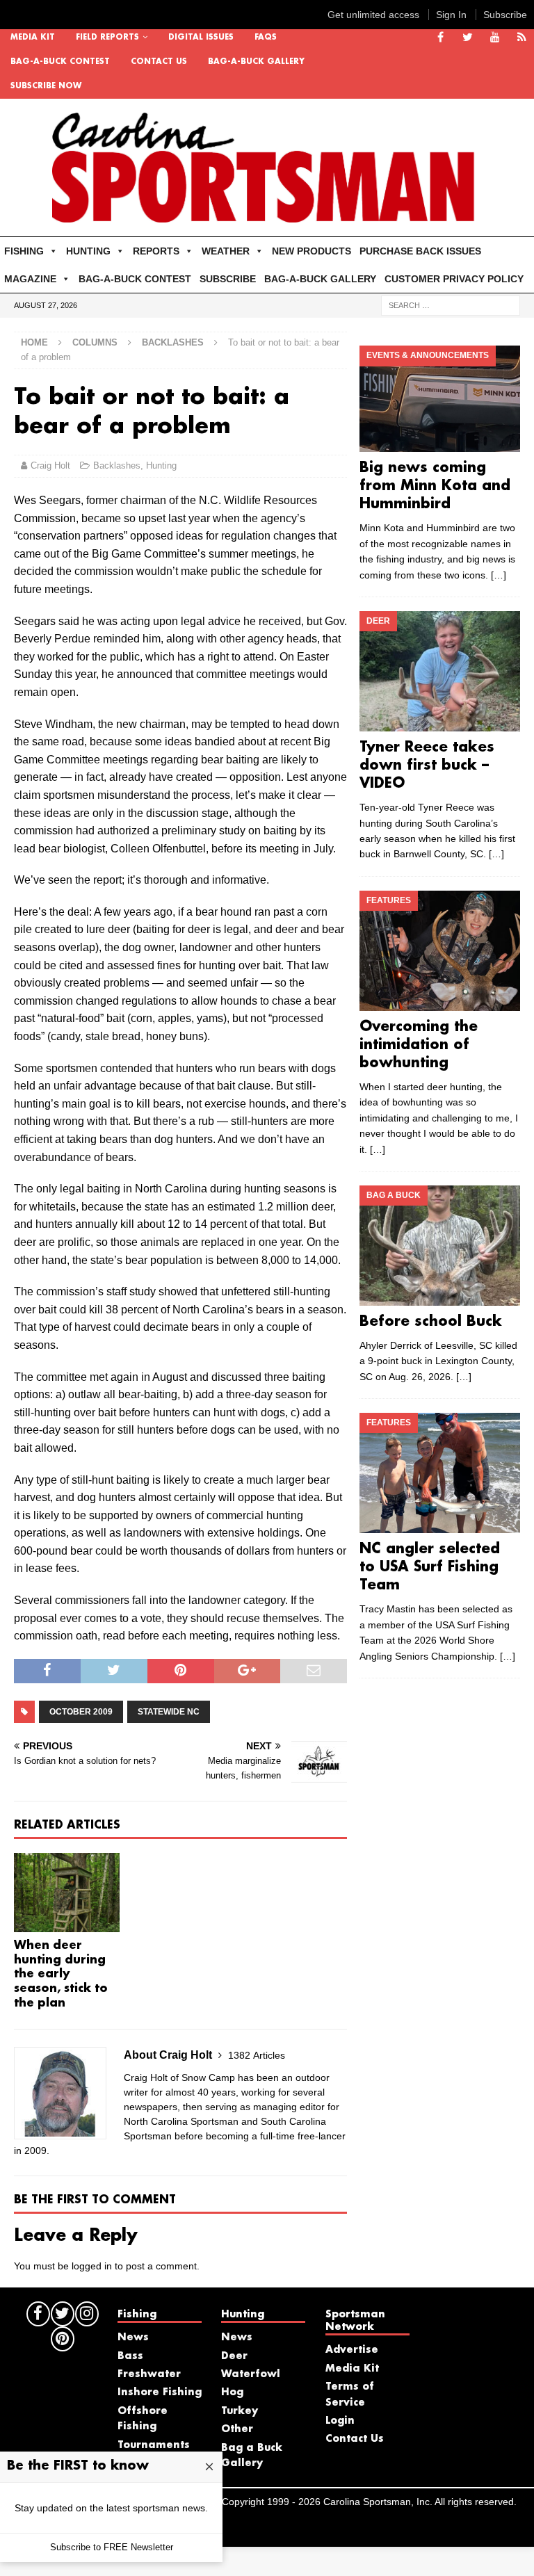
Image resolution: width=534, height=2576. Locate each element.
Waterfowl (251, 2374)
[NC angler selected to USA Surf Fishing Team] (439, 1473)
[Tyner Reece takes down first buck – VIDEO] (439, 671)
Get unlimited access (373, 15)
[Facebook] (440, 38)
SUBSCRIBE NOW (46, 86)
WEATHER (226, 251)
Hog (232, 2392)
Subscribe (505, 15)
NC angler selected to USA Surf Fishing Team (430, 1567)
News (133, 2338)
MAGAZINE (30, 279)
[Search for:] (451, 305)
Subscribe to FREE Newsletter (112, 2547)
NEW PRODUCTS (311, 251)
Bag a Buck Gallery (252, 2456)
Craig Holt (50, 465)
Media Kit (33, 38)
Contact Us (159, 62)
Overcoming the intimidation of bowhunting (419, 1045)
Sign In (451, 15)
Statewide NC (169, 1712)
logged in (92, 2266)
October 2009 (81, 1712)
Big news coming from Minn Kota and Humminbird (435, 486)
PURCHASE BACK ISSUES (420, 251)
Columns (95, 342)
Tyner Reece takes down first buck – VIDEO (427, 765)
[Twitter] (468, 38)
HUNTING (88, 251)
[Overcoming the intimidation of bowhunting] (439, 951)
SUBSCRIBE (228, 279)
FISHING (24, 251)
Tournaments (154, 2445)
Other (237, 2429)
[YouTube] (495, 38)
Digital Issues (201, 38)
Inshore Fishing (160, 2392)
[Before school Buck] (439, 1246)
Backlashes (117, 465)
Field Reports (107, 38)
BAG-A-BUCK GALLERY (256, 62)
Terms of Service (350, 2395)
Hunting (161, 465)
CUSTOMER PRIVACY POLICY (454, 279)
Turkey (240, 2411)
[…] (499, 575)
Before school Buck (431, 1322)
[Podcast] (522, 38)
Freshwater (149, 2374)
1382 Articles (257, 2055)
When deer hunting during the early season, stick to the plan (61, 1975)
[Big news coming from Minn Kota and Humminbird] (439, 399)
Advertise (352, 2350)
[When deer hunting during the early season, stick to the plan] (67, 1893)
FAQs (266, 38)
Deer (234, 2356)
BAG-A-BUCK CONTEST (60, 62)
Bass (130, 2356)
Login (340, 2421)
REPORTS (156, 251)
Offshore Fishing (143, 2419)
